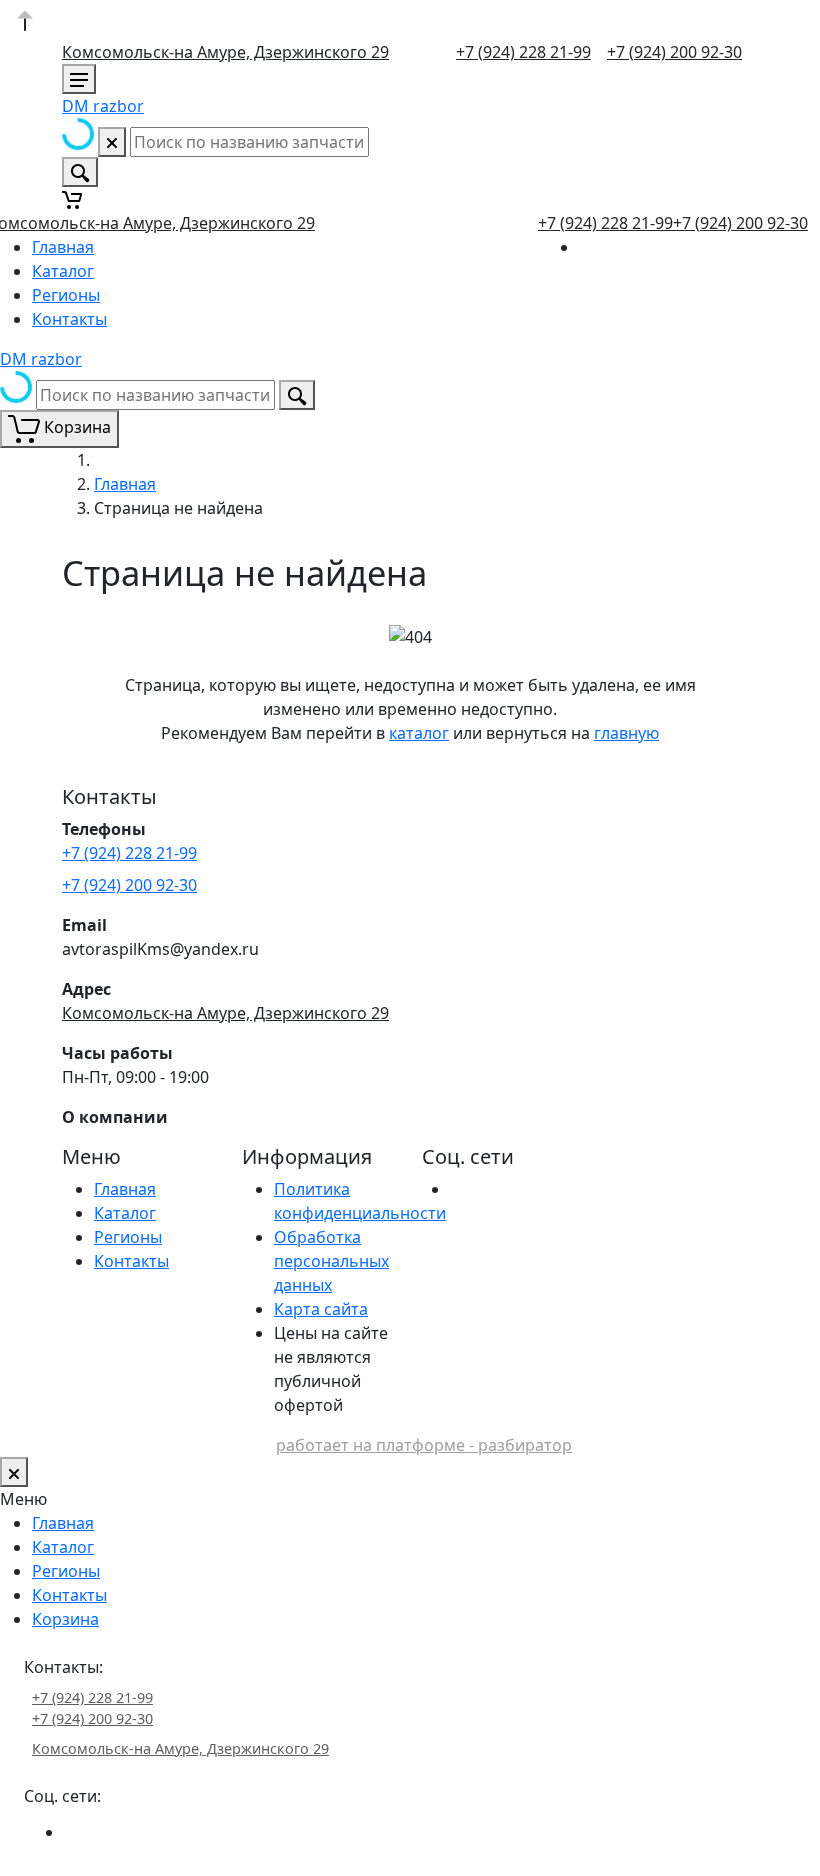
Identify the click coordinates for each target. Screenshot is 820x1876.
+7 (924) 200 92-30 (674, 52)
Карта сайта (321, 1309)
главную (626, 733)
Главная (63, 247)
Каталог (63, 271)
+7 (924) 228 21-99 (523, 52)
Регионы (66, 295)
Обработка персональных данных (331, 1261)
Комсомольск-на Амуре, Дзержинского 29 (225, 52)
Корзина (65, 1619)
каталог (419, 733)
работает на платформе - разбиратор (424, 1445)
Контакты (69, 319)
